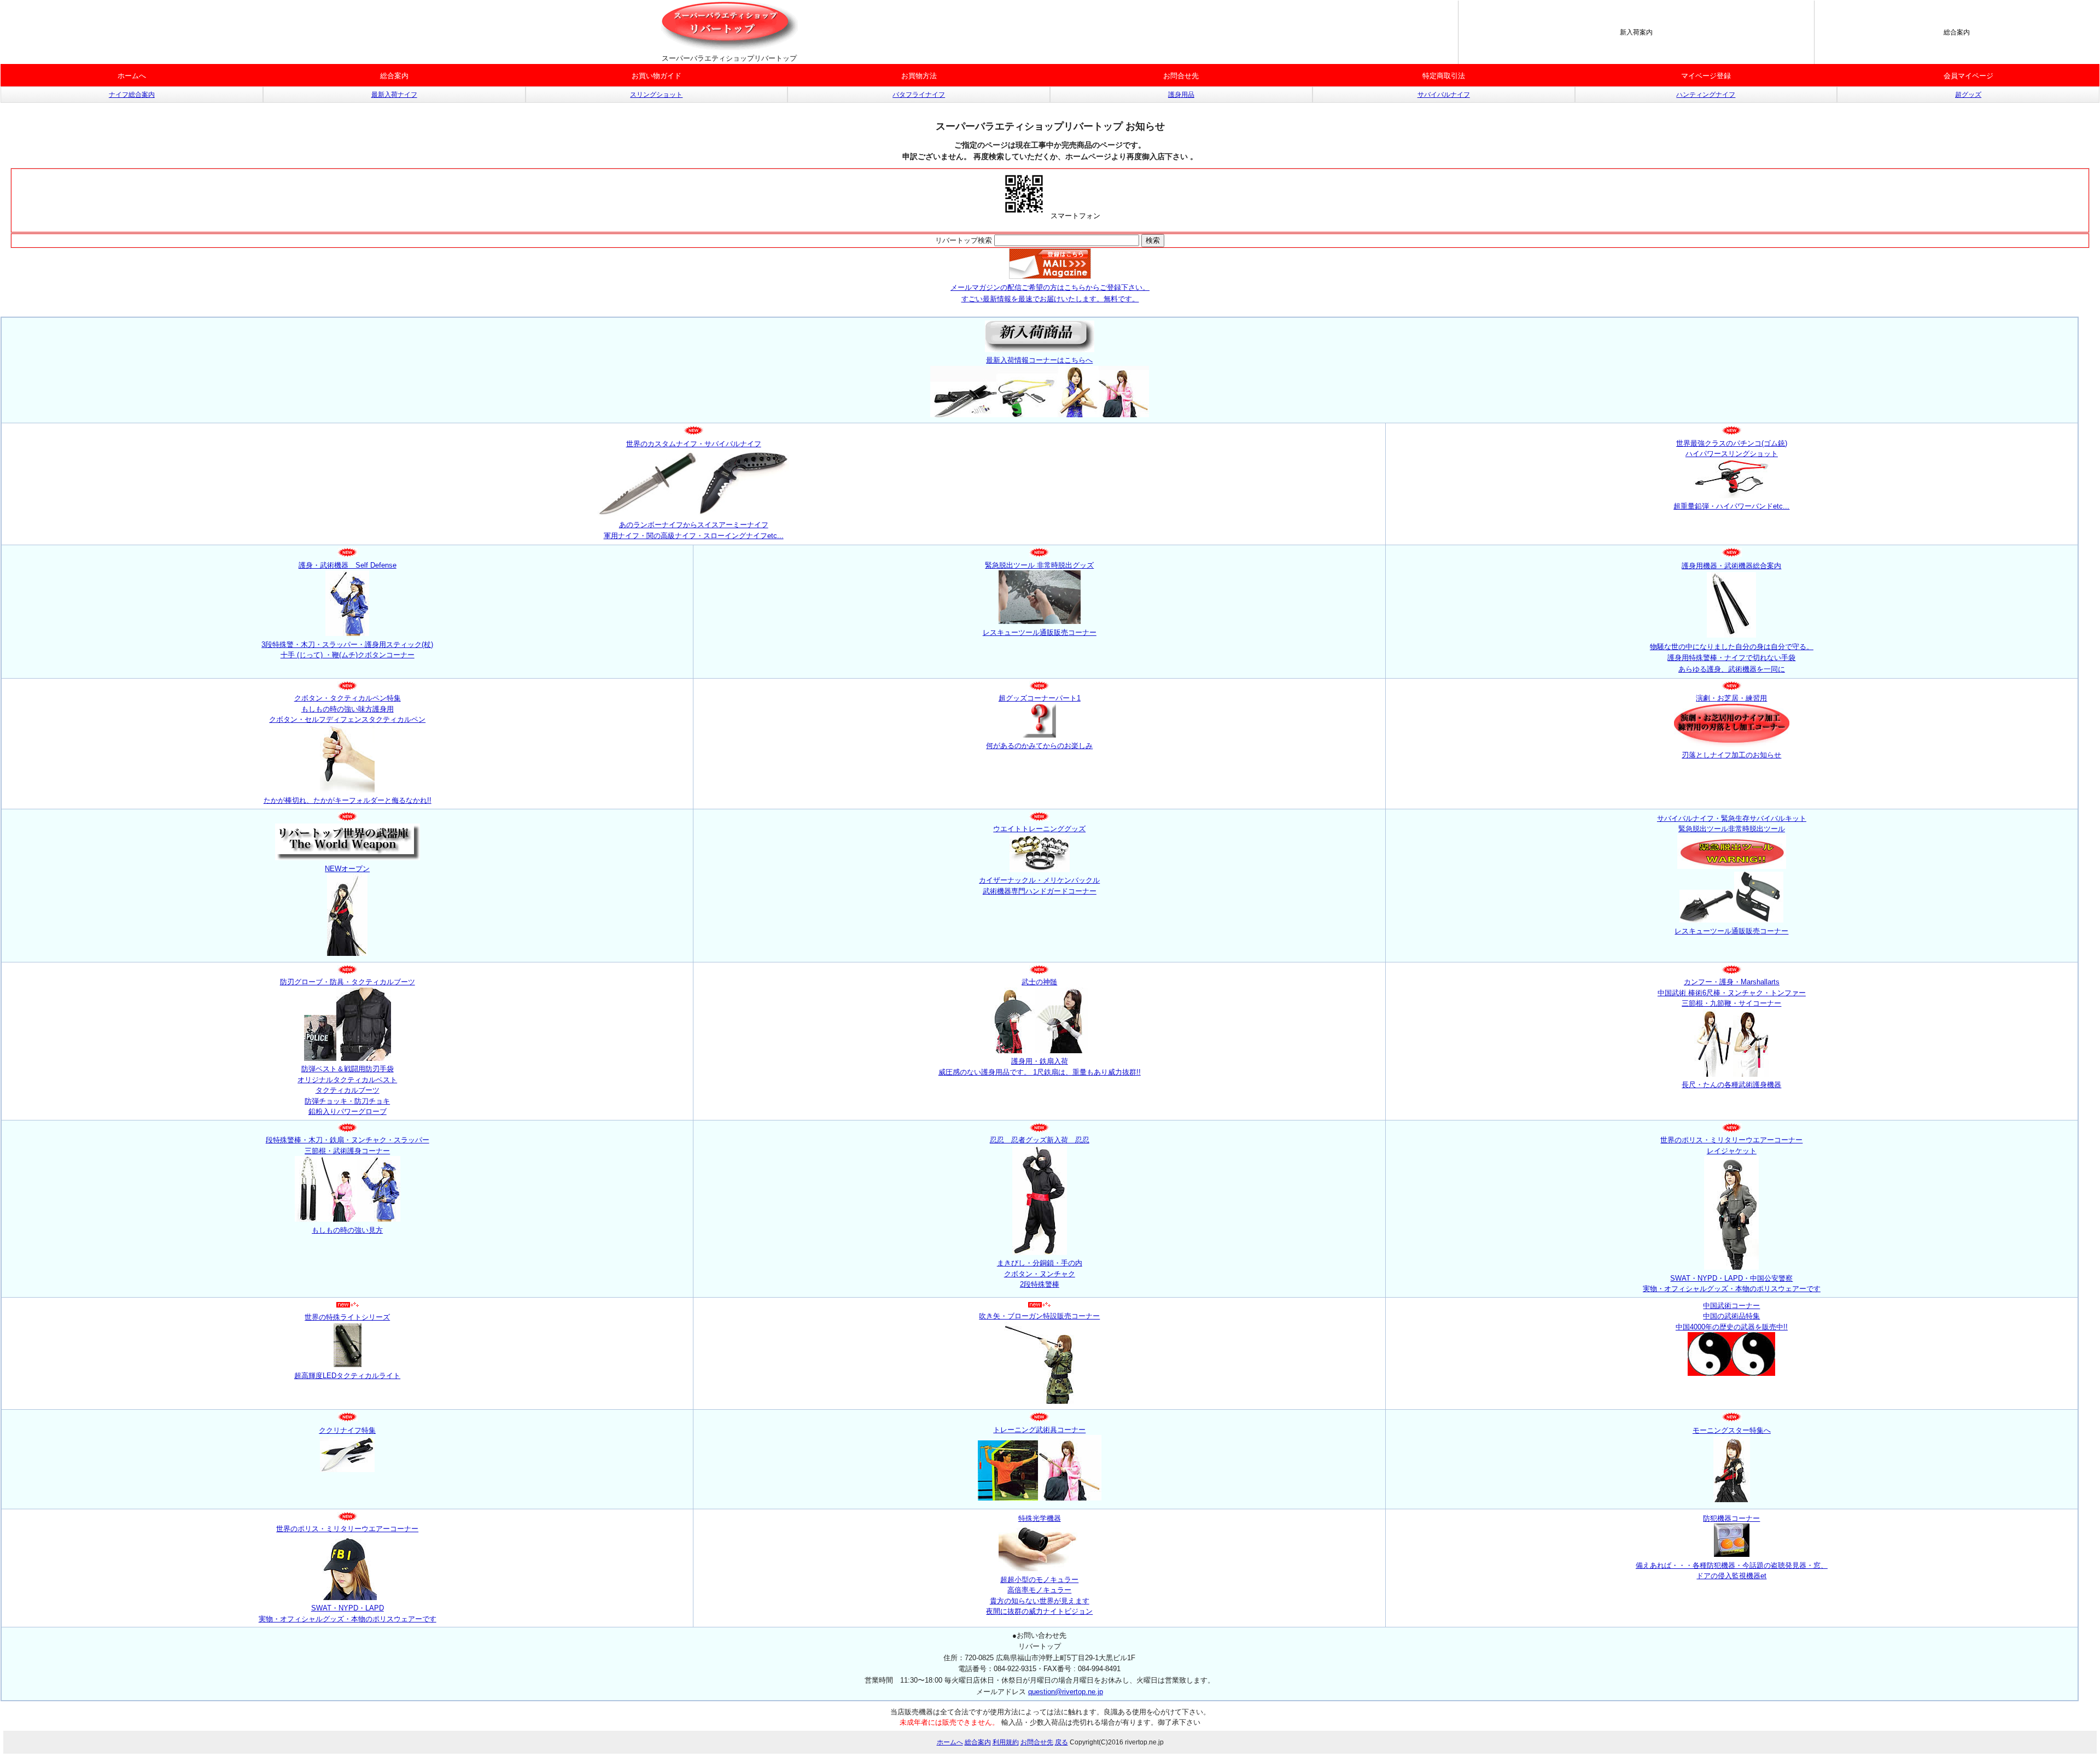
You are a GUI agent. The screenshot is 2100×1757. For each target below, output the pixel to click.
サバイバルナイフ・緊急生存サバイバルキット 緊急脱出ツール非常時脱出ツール (1732, 824)
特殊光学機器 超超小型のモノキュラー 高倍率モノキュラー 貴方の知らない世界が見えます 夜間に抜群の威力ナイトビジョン (1039, 1565)
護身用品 (1181, 95)
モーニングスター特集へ (1732, 1430)
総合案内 (1957, 32)
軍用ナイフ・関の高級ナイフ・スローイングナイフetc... (694, 536)
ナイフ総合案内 (132, 95)
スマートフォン (1074, 216)
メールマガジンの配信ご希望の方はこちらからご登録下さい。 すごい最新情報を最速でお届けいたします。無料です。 (1050, 293)
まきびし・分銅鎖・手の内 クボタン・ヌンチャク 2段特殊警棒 (1040, 1274)
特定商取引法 (1444, 76)
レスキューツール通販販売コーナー (1731, 931)
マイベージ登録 (1706, 76)
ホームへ (132, 76)
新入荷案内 (1636, 32)
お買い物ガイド (657, 76)
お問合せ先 (1181, 76)
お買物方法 (919, 76)
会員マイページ (1968, 76)
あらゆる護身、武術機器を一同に (1732, 669)
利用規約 (1006, 1742)
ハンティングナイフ (1706, 95)
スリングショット (656, 95)
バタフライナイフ (919, 95)
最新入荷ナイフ (394, 95)
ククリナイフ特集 (347, 1430)
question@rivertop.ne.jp (1066, 1692)
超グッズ (1968, 95)
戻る (1061, 1742)
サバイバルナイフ (1444, 95)
